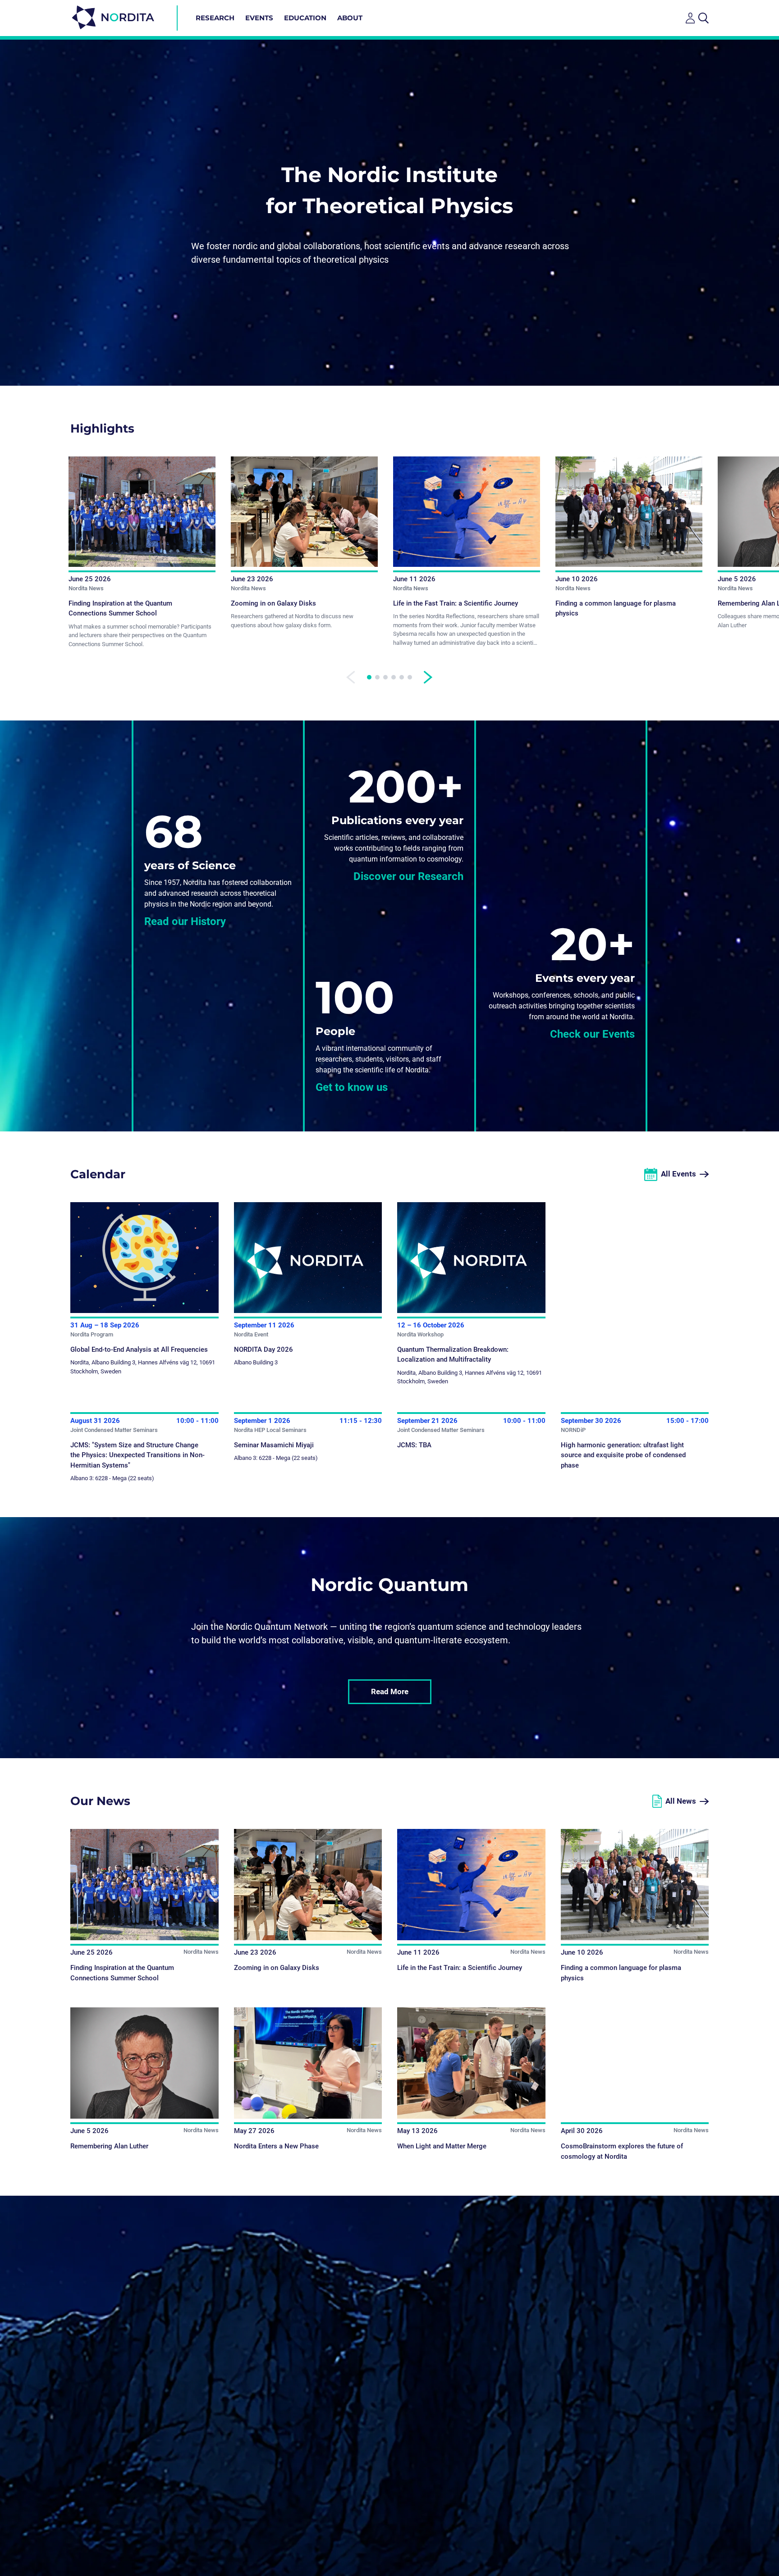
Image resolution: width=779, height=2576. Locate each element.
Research (215, 18)
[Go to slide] (369, 677)
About (350, 18)
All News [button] (681, 1801)
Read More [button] (390, 1691)
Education (305, 18)
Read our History (185, 921)
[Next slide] (428, 677)
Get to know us (352, 1087)
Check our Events (592, 1034)
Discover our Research (408, 876)
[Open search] (703, 18)
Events (259, 18)
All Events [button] (678, 1174)
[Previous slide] (351, 677)
